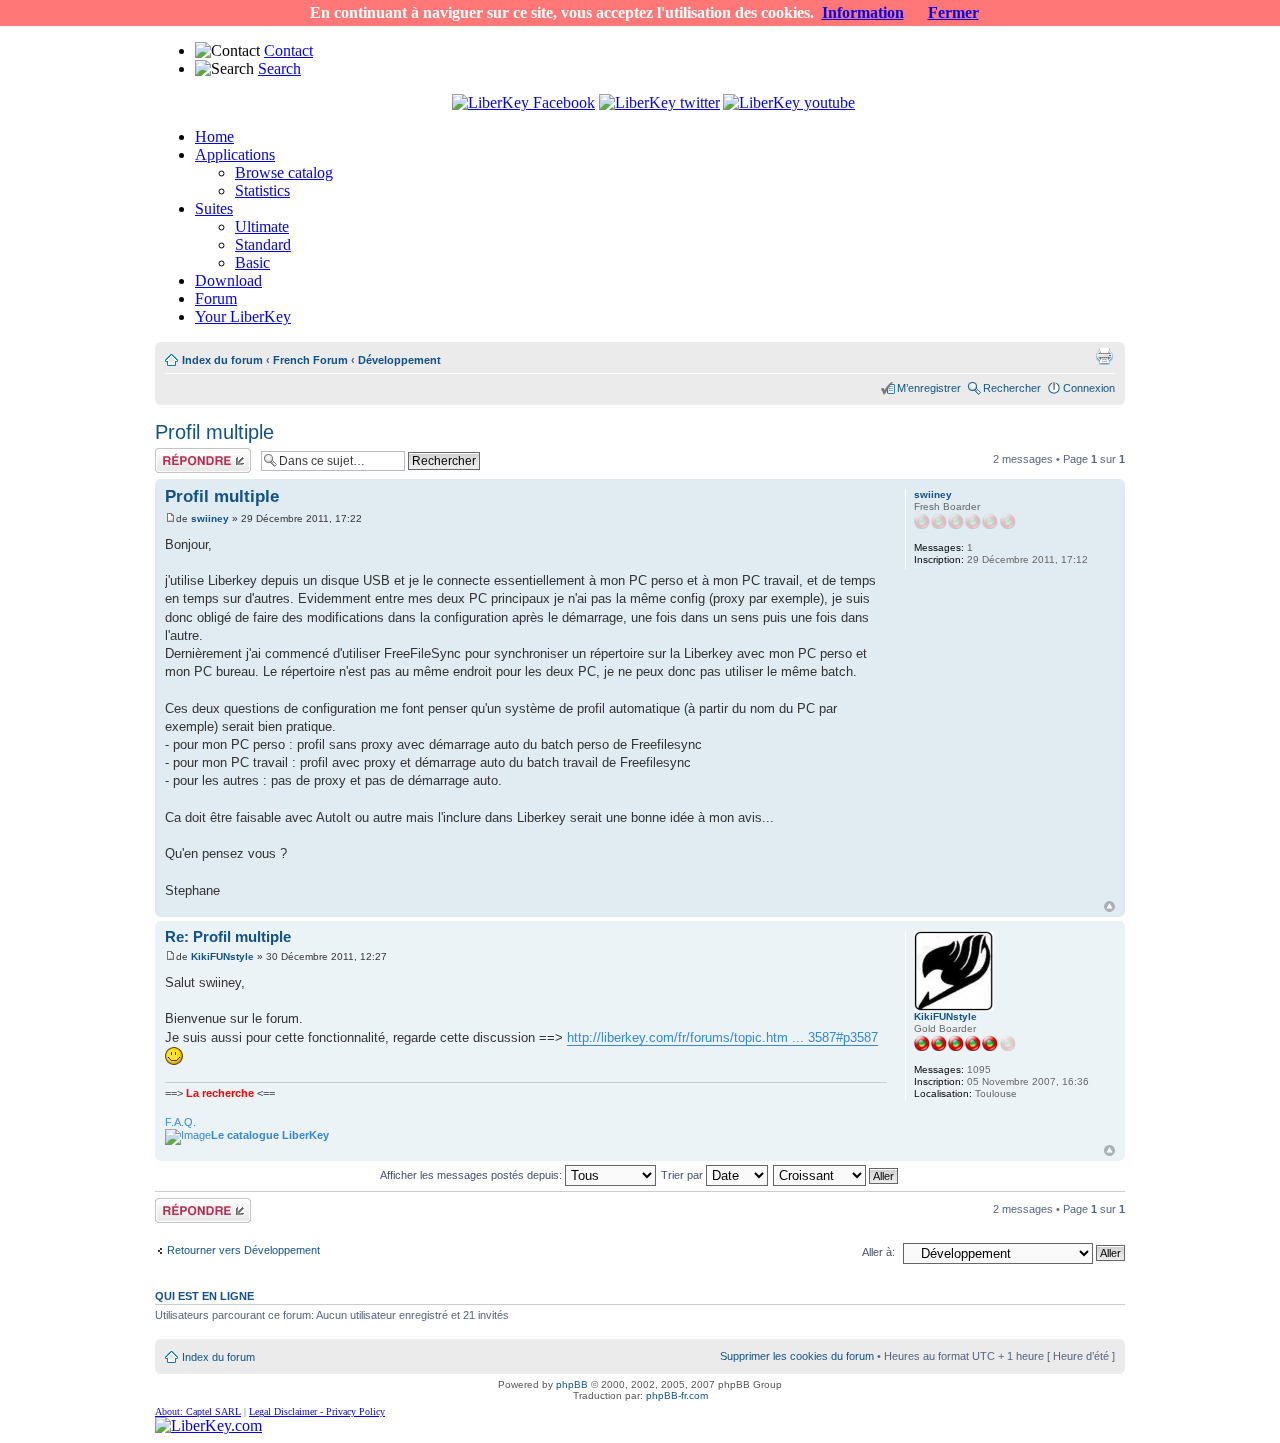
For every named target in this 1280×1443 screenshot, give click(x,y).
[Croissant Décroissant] (836, 1175)
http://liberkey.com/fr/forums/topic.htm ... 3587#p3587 (722, 1037)
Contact (288, 50)
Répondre (179, 454)
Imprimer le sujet (1104, 356)
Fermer (953, 12)
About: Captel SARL (198, 1411)
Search (279, 68)
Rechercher (1012, 388)
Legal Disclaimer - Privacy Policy (317, 1411)
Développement (399, 360)
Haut (1109, 906)
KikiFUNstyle (222, 956)
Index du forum (222, 360)
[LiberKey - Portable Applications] (208, 1425)
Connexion (1089, 388)
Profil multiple (214, 432)
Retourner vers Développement (243, 1250)
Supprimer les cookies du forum (797, 1356)
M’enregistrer (929, 388)
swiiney (210, 518)
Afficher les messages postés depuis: (472, 1175)
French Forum (310, 360)
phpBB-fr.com (677, 1395)
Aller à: (878, 1252)
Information (863, 12)
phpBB (572, 1384)
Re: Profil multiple (228, 936)
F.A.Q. (180, 1122)
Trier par (683, 1175)
